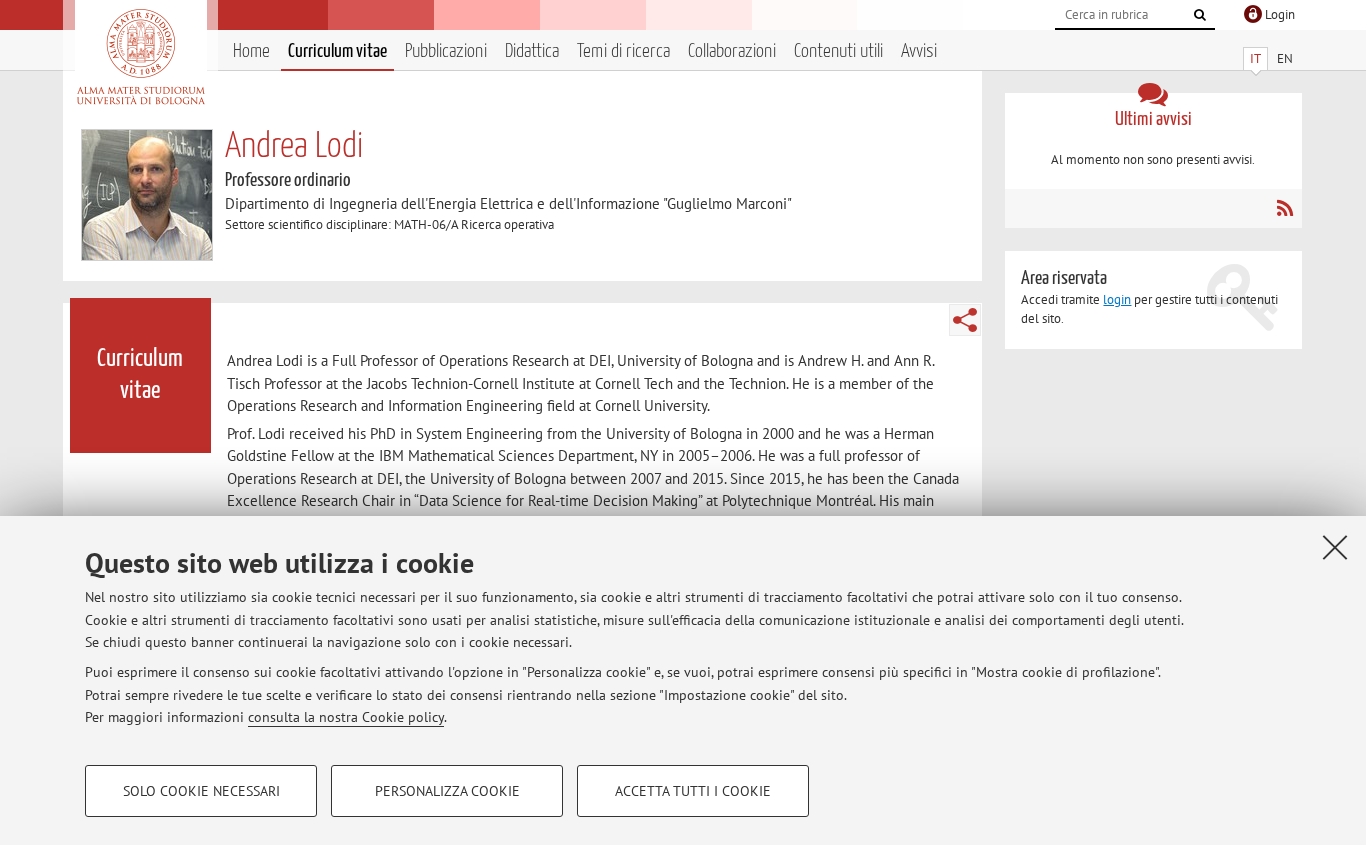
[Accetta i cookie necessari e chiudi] (1335, 547)
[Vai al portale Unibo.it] (140, 57)
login (1117, 299)
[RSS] (1284, 208)
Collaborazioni (732, 51)
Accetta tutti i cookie (693, 791)
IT (1255, 58)
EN (1285, 58)
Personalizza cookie (447, 791)
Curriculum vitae (337, 51)
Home (251, 51)
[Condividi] (965, 320)
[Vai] (1200, 15)
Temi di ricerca (623, 51)
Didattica (532, 51)
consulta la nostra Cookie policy (346, 717)
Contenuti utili (838, 51)
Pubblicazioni (446, 51)
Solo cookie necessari (201, 791)
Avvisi (919, 51)
